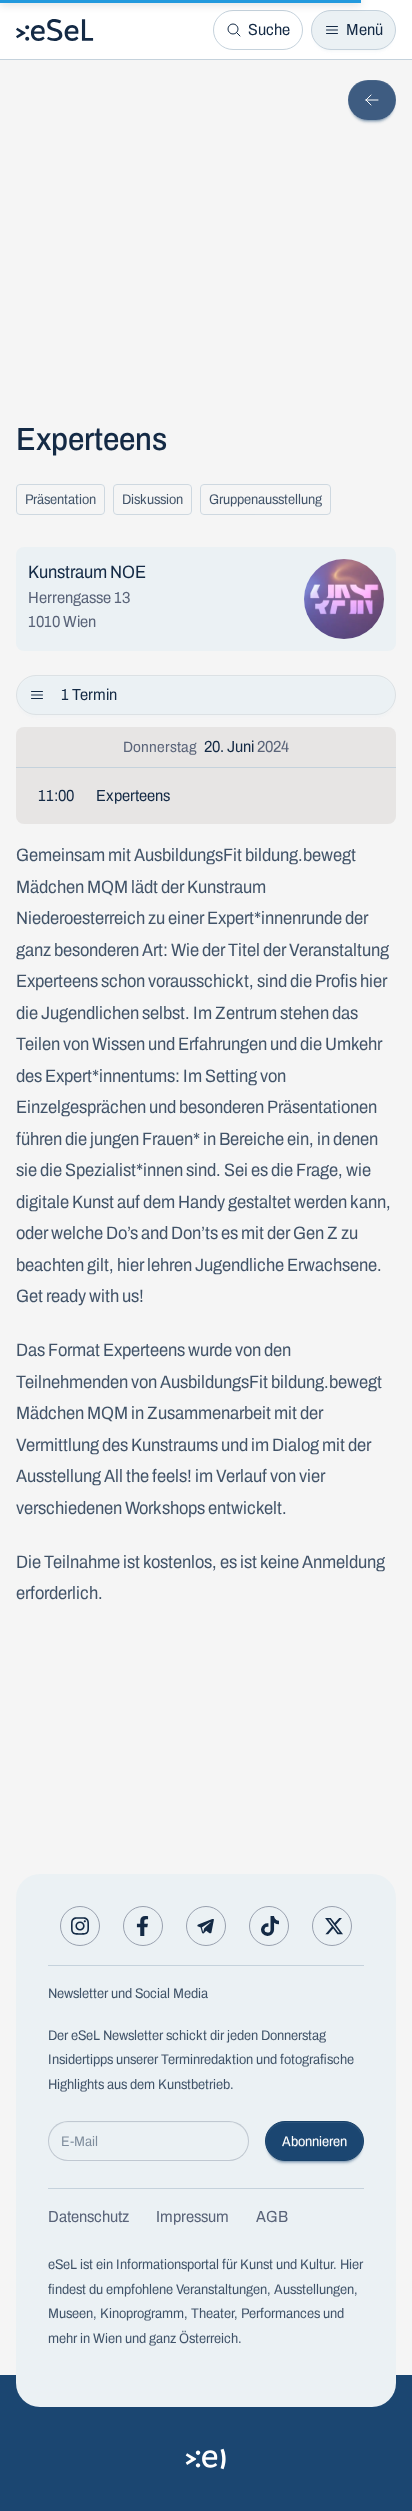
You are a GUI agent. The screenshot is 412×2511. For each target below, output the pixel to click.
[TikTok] (269, 1926)
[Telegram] (206, 1926)
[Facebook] (143, 1926)
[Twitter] (332, 1926)
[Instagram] (80, 1926)
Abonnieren (314, 2141)
